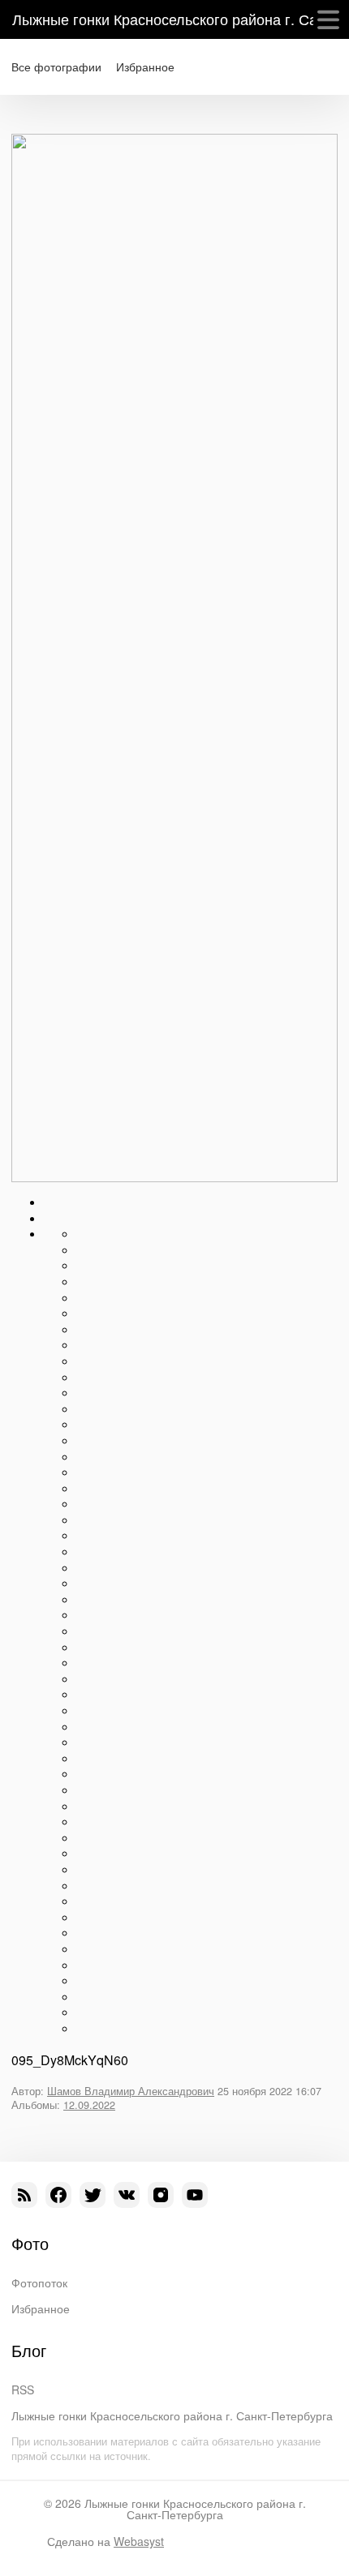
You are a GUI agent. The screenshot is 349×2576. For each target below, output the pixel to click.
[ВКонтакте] (127, 2195)
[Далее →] (174, 1177)
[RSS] (24, 2195)
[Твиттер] (93, 2195)
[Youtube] (195, 2195)
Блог (29, 2351)
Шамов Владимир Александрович (131, 2091)
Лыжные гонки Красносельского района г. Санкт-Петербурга (172, 2415)
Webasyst (139, 2541)
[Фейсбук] (58, 2195)
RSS (23, 2390)
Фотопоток (39, 2282)
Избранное (145, 67)
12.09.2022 (89, 2105)
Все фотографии (56, 67)
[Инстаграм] (161, 2195)
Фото (30, 2244)
